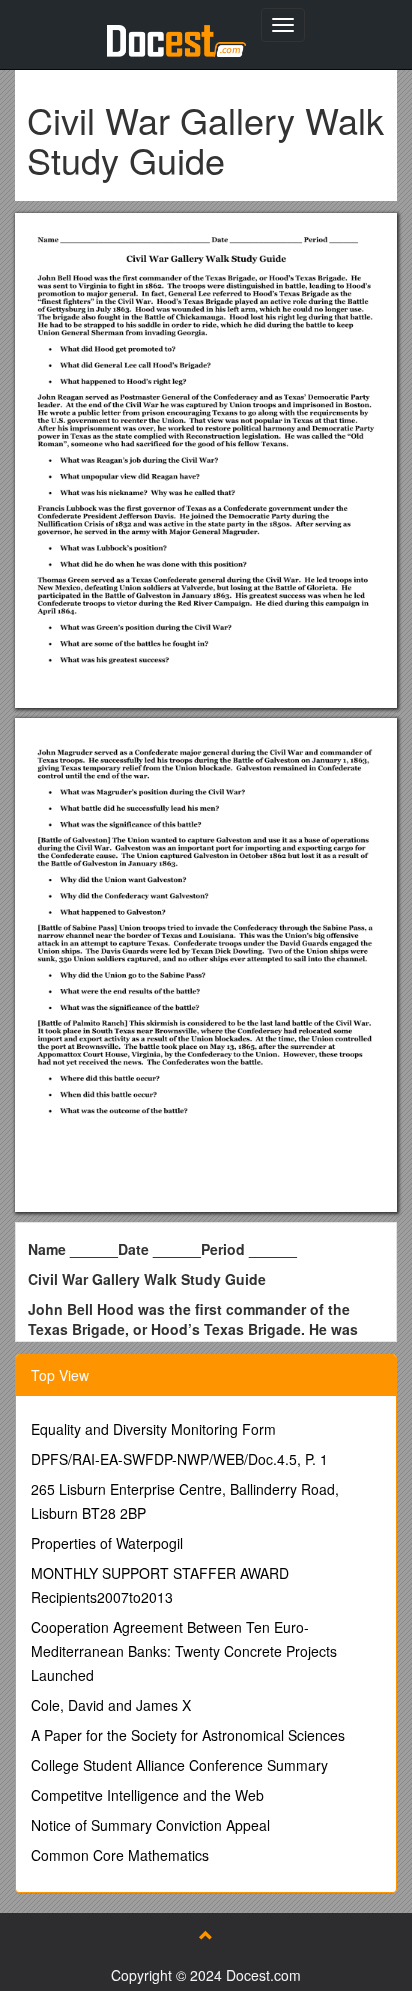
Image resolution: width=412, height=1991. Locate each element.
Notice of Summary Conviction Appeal (150, 1825)
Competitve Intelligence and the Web (147, 1795)
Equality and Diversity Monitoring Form (153, 1429)
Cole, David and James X (111, 1705)
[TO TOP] (206, 1935)
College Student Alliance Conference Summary (179, 1765)
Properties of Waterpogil (107, 1543)
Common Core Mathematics (120, 1855)
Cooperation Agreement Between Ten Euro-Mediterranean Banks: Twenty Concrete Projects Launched (184, 1651)
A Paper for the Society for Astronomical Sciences (188, 1735)
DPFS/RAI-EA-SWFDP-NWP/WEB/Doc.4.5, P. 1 (179, 1459)
